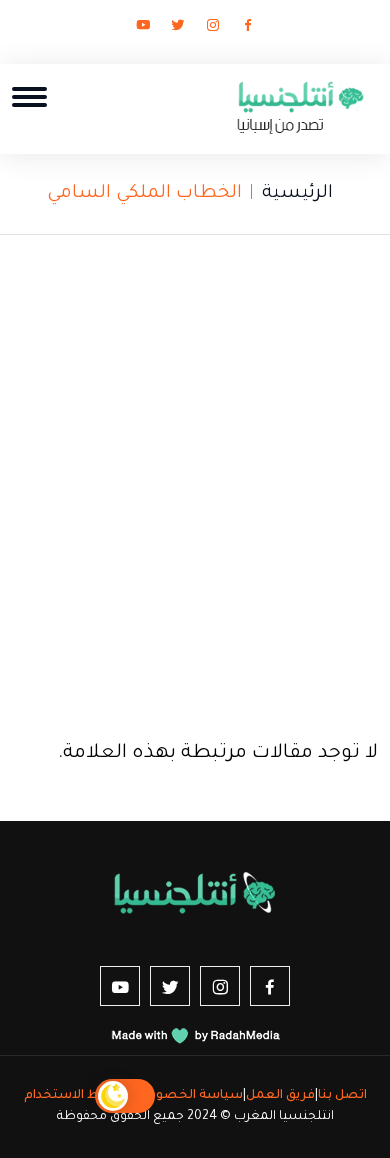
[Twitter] (178, 29)
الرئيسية (297, 194)
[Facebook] (248, 29)
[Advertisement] (195, 480)
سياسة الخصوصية (186, 1096)
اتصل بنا (342, 1096)
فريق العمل (280, 1096)
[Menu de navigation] (29, 96)
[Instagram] (213, 29)
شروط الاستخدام (75, 1096)
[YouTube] (143, 29)
